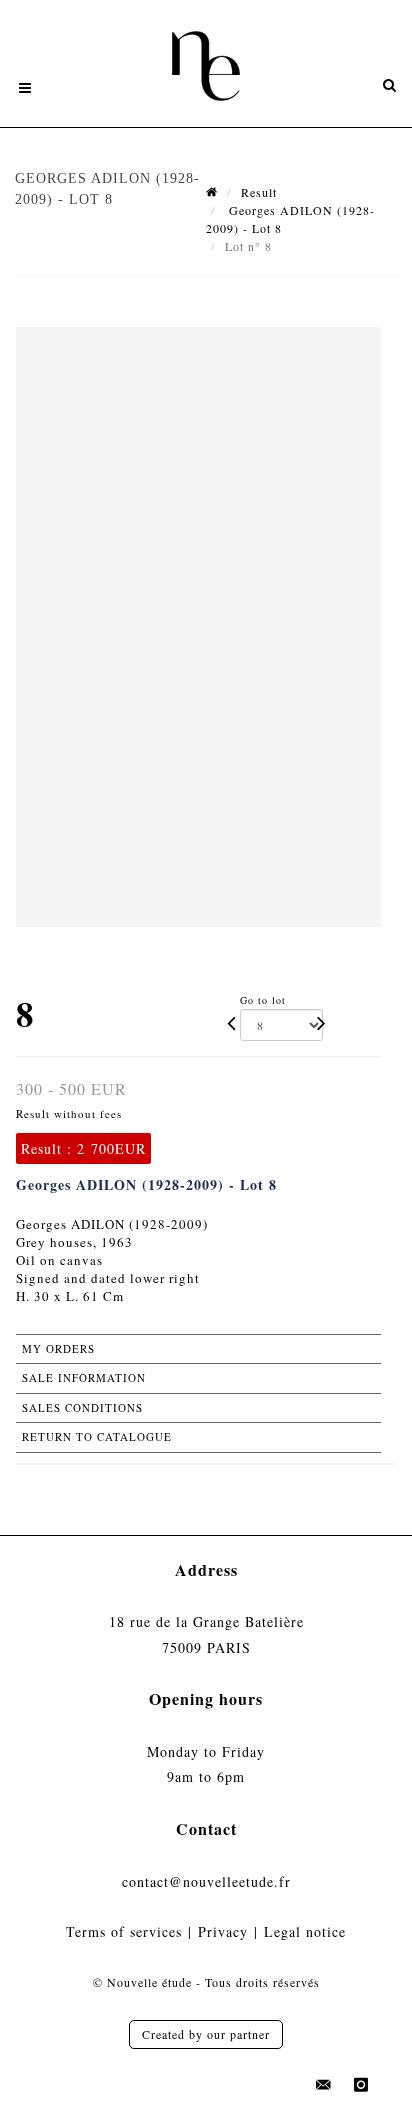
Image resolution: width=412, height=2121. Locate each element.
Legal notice (305, 1931)
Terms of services (124, 1931)
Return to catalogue (97, 1436)
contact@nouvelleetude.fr (206, 1881)
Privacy (223, 1931)
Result (259, 192)
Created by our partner (206, 2034)
